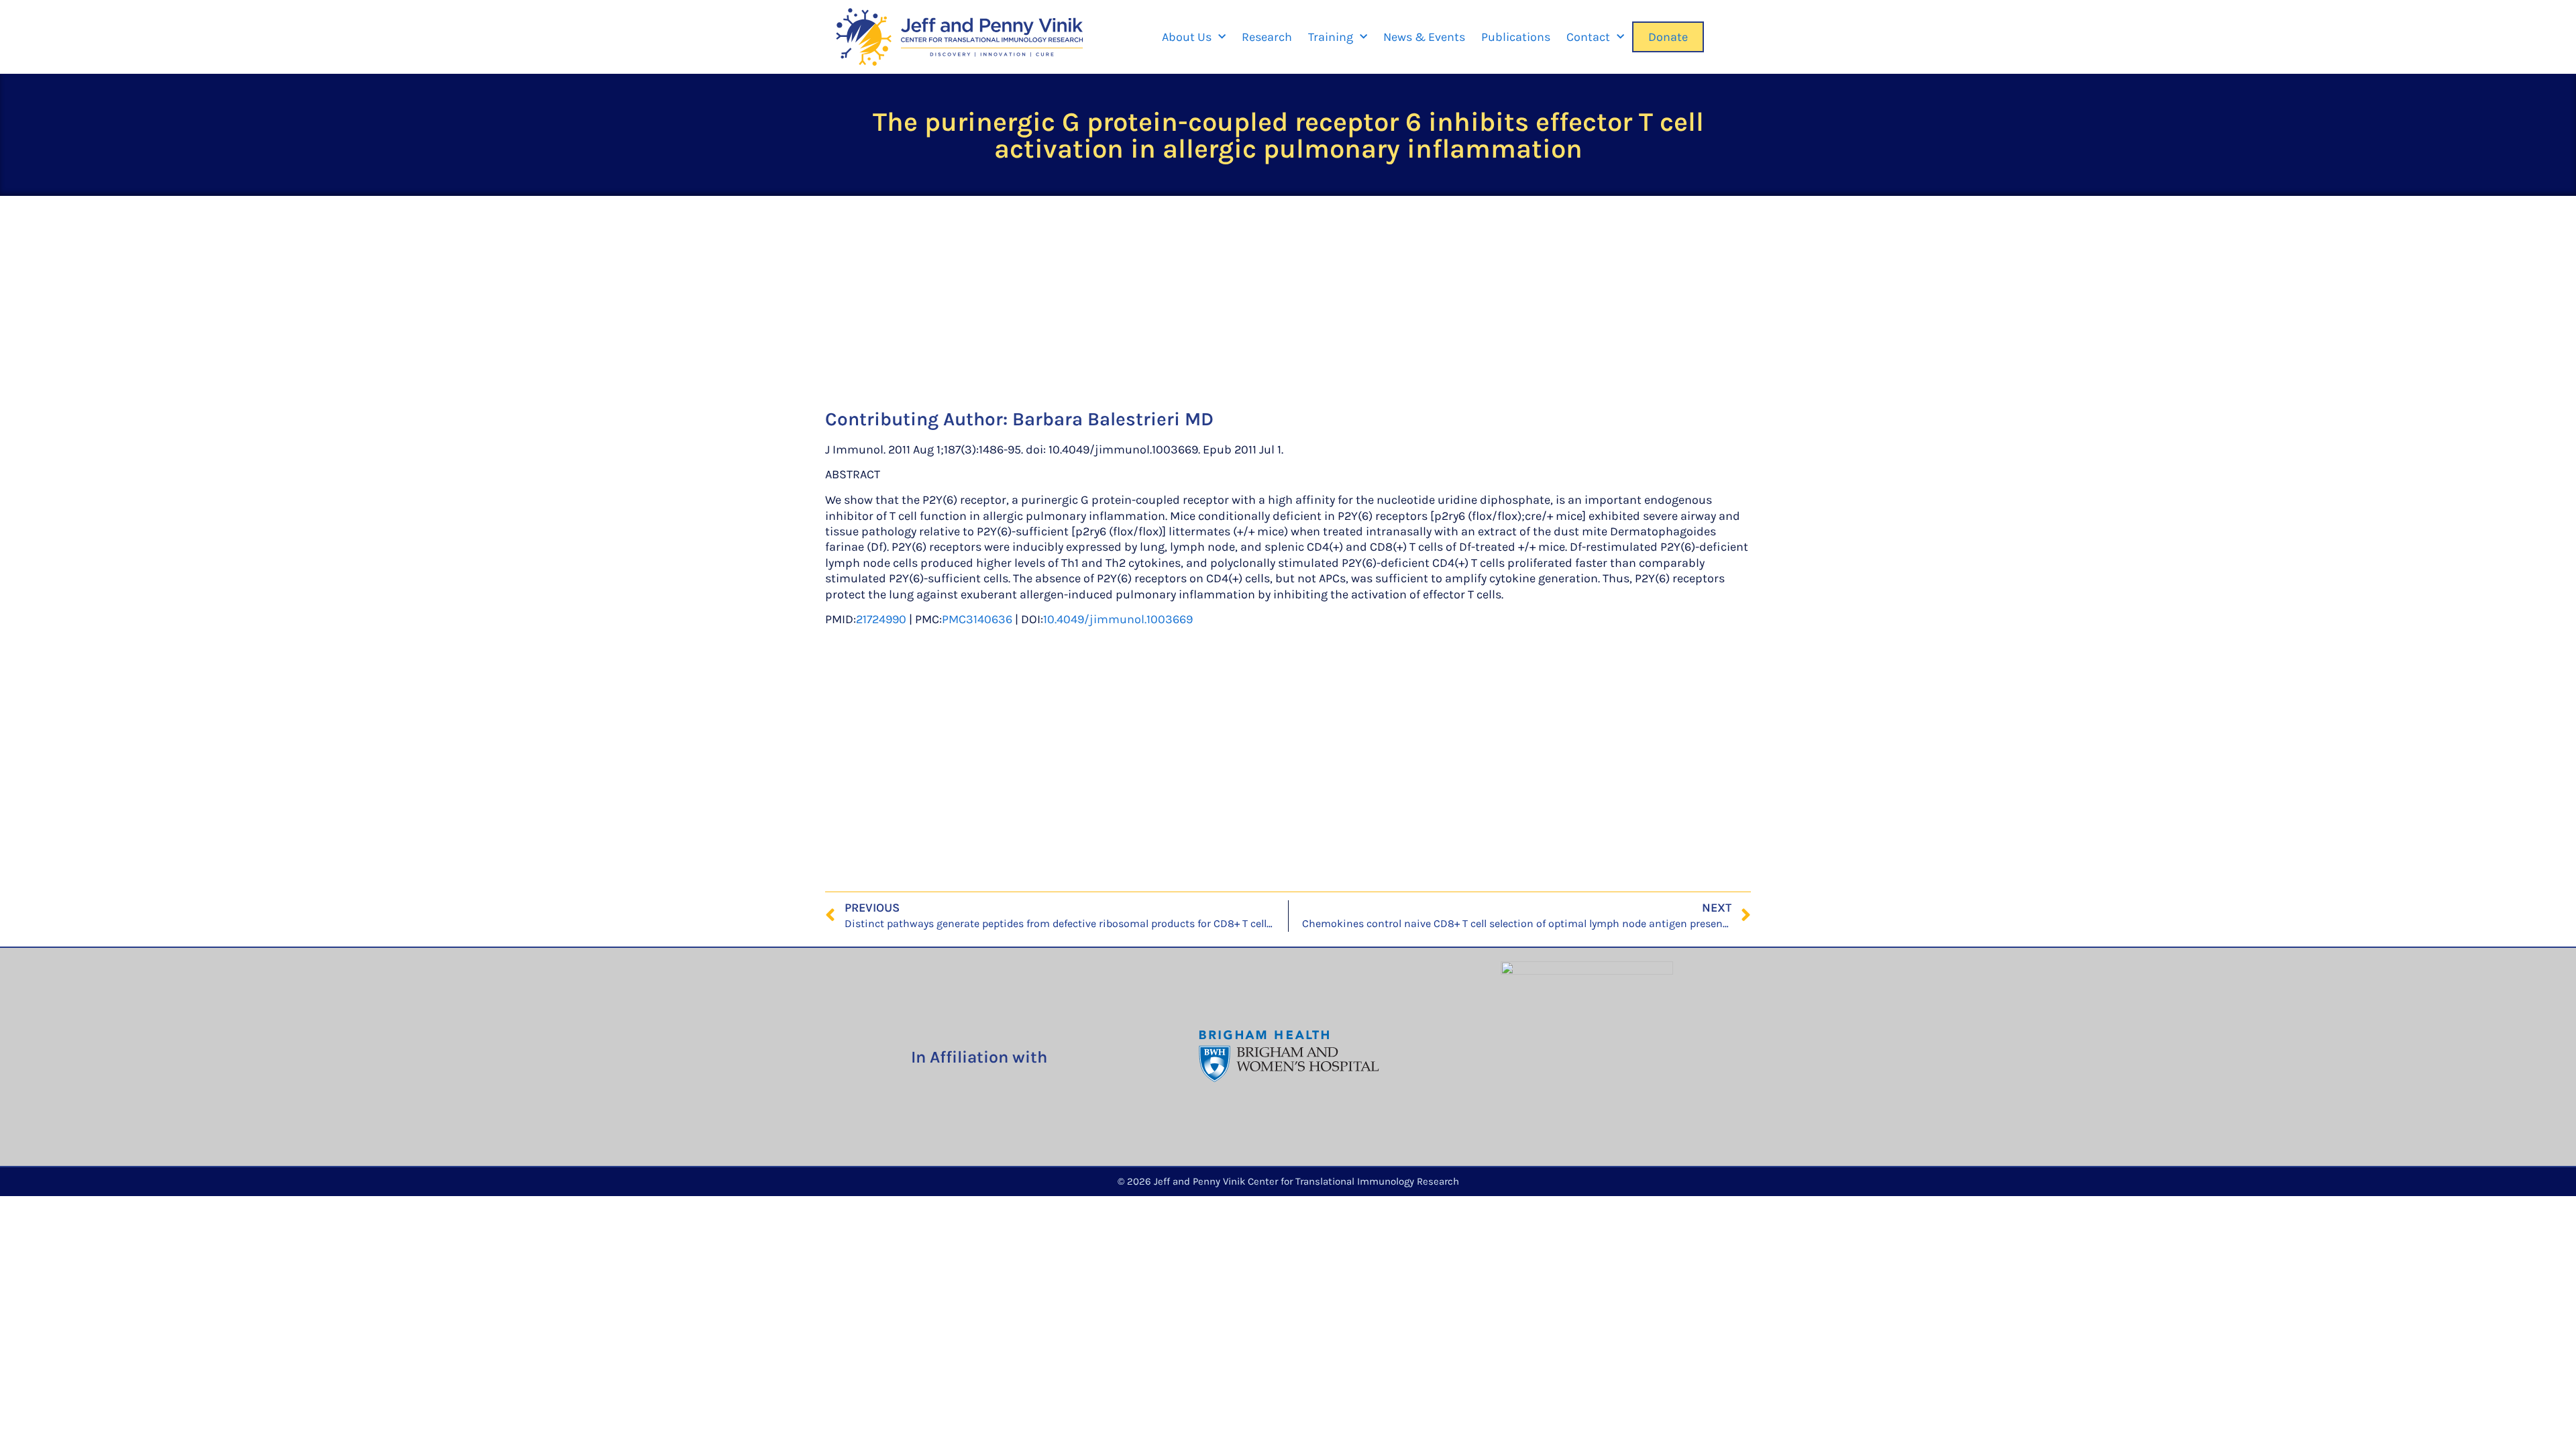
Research (1267, 37)
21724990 (881, 619)
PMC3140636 (977, 619)
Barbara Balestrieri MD (1113, 419)
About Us (1187, 37)
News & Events (1424, 37)
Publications (1516, 37)
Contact (1588, 37)
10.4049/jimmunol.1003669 (1118, 619)
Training (1331, 37)
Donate (1668, 37)
